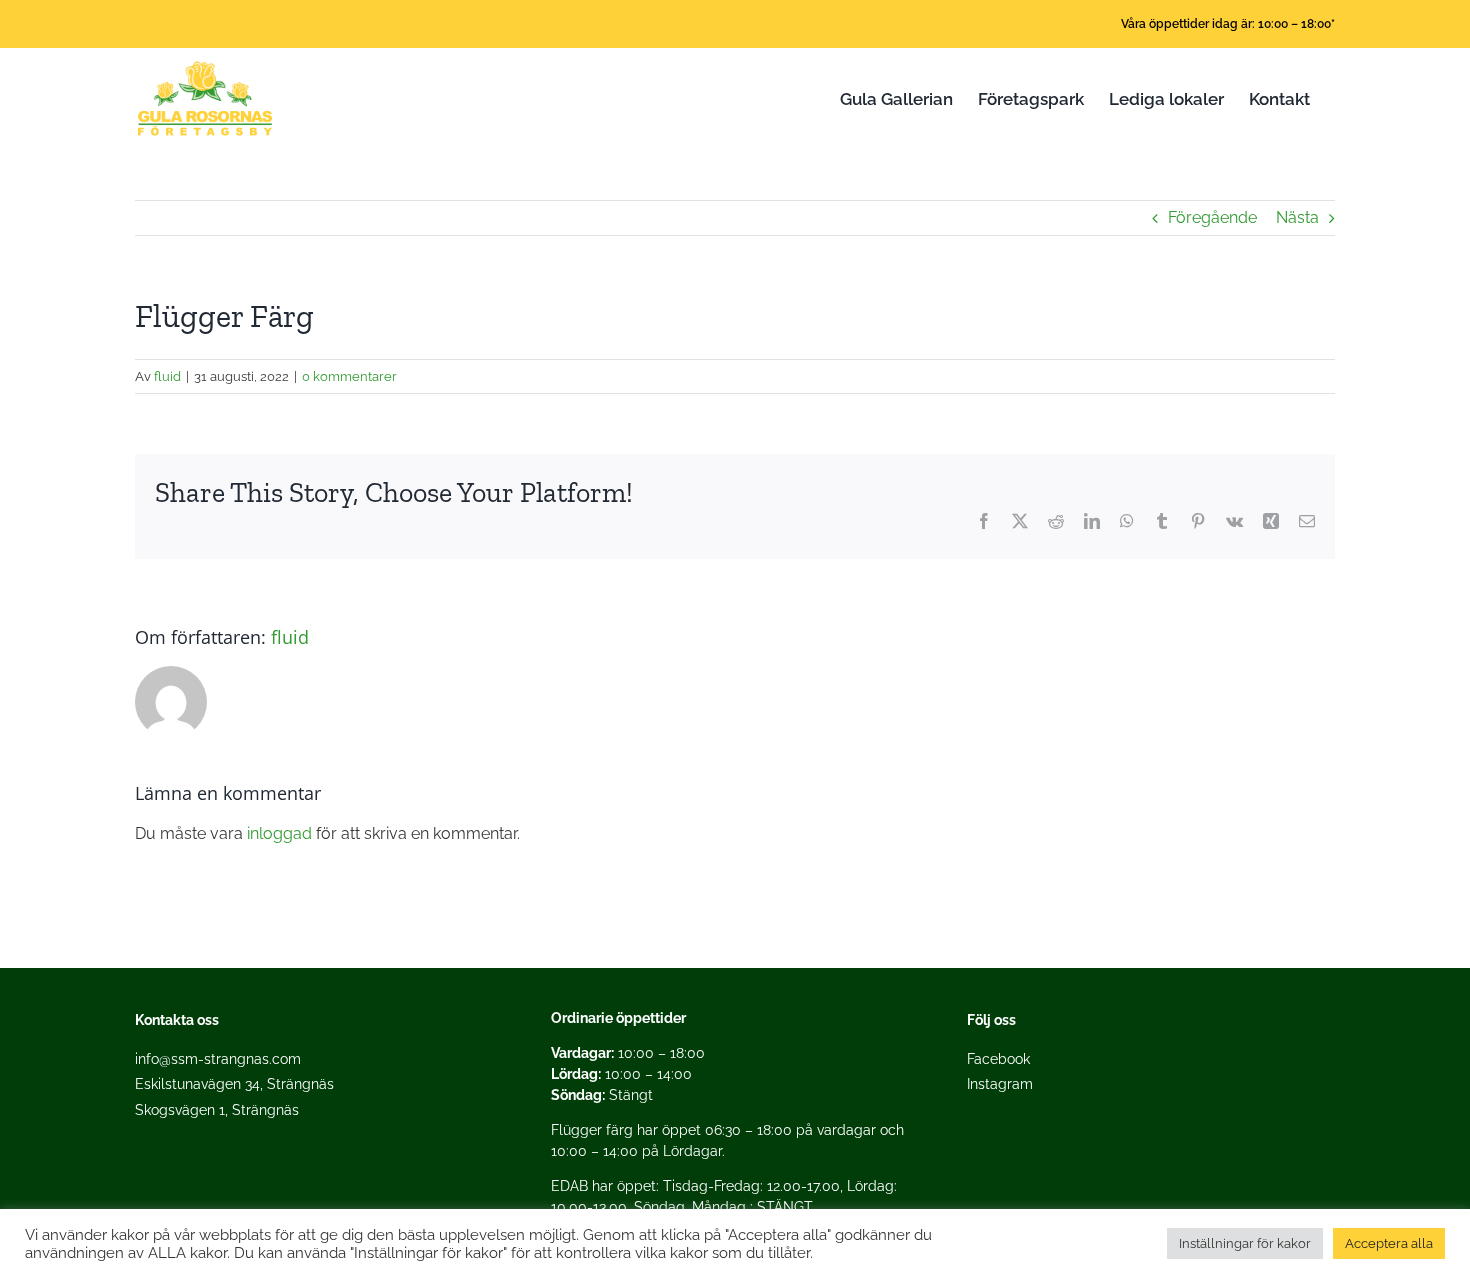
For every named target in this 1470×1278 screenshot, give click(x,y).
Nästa (1297, 217)
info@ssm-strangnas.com (218, 1059)
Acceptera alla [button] (1389, 1243)
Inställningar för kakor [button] (1245, 1243)
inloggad (279, 833)
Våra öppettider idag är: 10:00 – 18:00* (1228, 24)
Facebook (998, 1059)
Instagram (1000, 1084)
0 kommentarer (349, 376)
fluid (167, 376)
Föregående (1212, 217)
